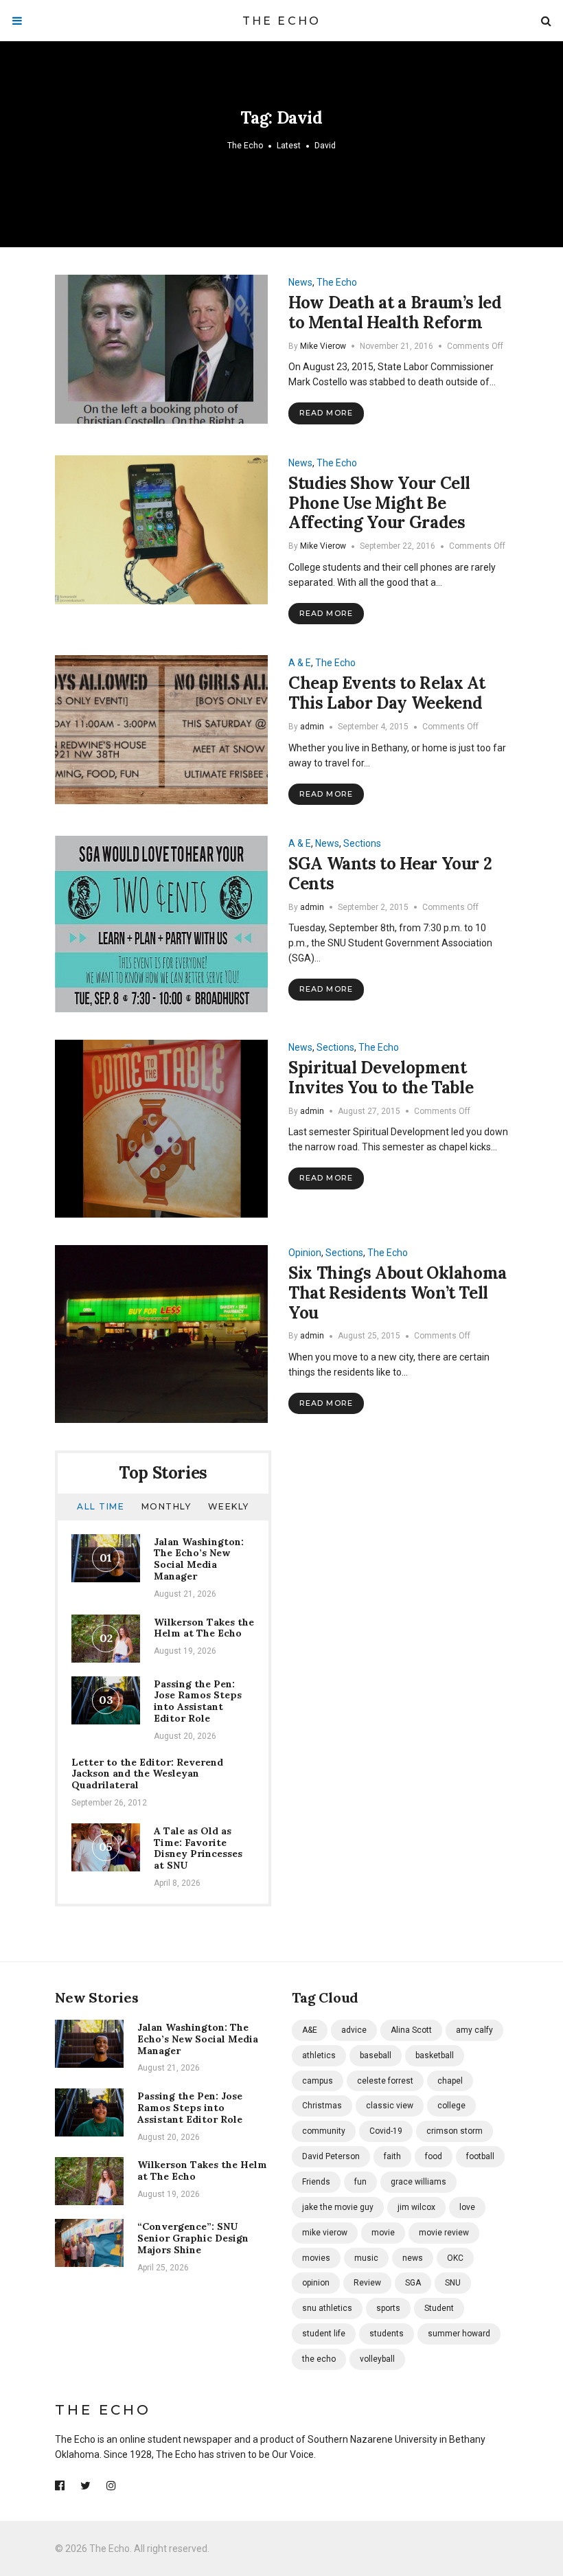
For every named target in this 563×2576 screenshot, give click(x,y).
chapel (450, 2081)
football (480, 2156)
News (300, 282)
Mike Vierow (323, 346)
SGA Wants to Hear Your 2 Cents (390, 874)
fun (360, 2182)
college (451, 2106)
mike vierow (325, 2233)
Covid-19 (386, 2131)
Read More (326, 413)
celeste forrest (385, 2081)
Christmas (322, 2106)
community (324, 2131)
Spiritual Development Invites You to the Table (381, 1078)
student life (324, 2334)
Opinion (305, 1253)
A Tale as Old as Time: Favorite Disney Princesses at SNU (198, 1848)
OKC (455, 2258)
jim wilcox (416, 2207)
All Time (101, 1506)
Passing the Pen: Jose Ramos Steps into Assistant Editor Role (198, 1701)
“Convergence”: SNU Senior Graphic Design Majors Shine (193, 2238)
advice (354, 2030)
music (366, 2258)
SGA (413, 2283)
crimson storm (455, 2131)
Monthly (166, 1506)
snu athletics (327, 2308)
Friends (316, 2182)
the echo (319, 2359)
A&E (310, 2030)
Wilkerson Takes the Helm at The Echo (204, 1628)
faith (392, 2156)
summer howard (459, 2334)
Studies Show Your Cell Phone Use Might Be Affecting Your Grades (379, 503)
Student (439, 2308)
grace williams (418, 2182)
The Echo (282, 21)
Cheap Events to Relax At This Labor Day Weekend (387, 693)
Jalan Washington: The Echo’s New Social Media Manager (199, 1559)
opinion (316, 2283)
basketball (435, 2055)
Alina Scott (411, 2030)
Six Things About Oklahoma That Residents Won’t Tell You (398, 1293)
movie (383, 2233)
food (434, 2156)
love (467, 2207)
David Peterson (331, 2156)
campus (318, 2081)
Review (367, 2283)
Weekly (229, 1506)
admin (312, 727)
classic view (390, 2106)
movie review (444, 2233)
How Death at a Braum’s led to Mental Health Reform (395, 312)
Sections (362, 843)
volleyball (377, 2359)
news (413, 2258)
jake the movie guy (338, 2207)
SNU (453, 2283)
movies (316, 2258)
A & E (300, 663)
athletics (319, 2055)
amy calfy (474, 2030)
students (387, 2334)
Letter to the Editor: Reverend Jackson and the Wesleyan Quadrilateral (147, 1774)
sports (388, 2308)
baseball (376, 2055)
